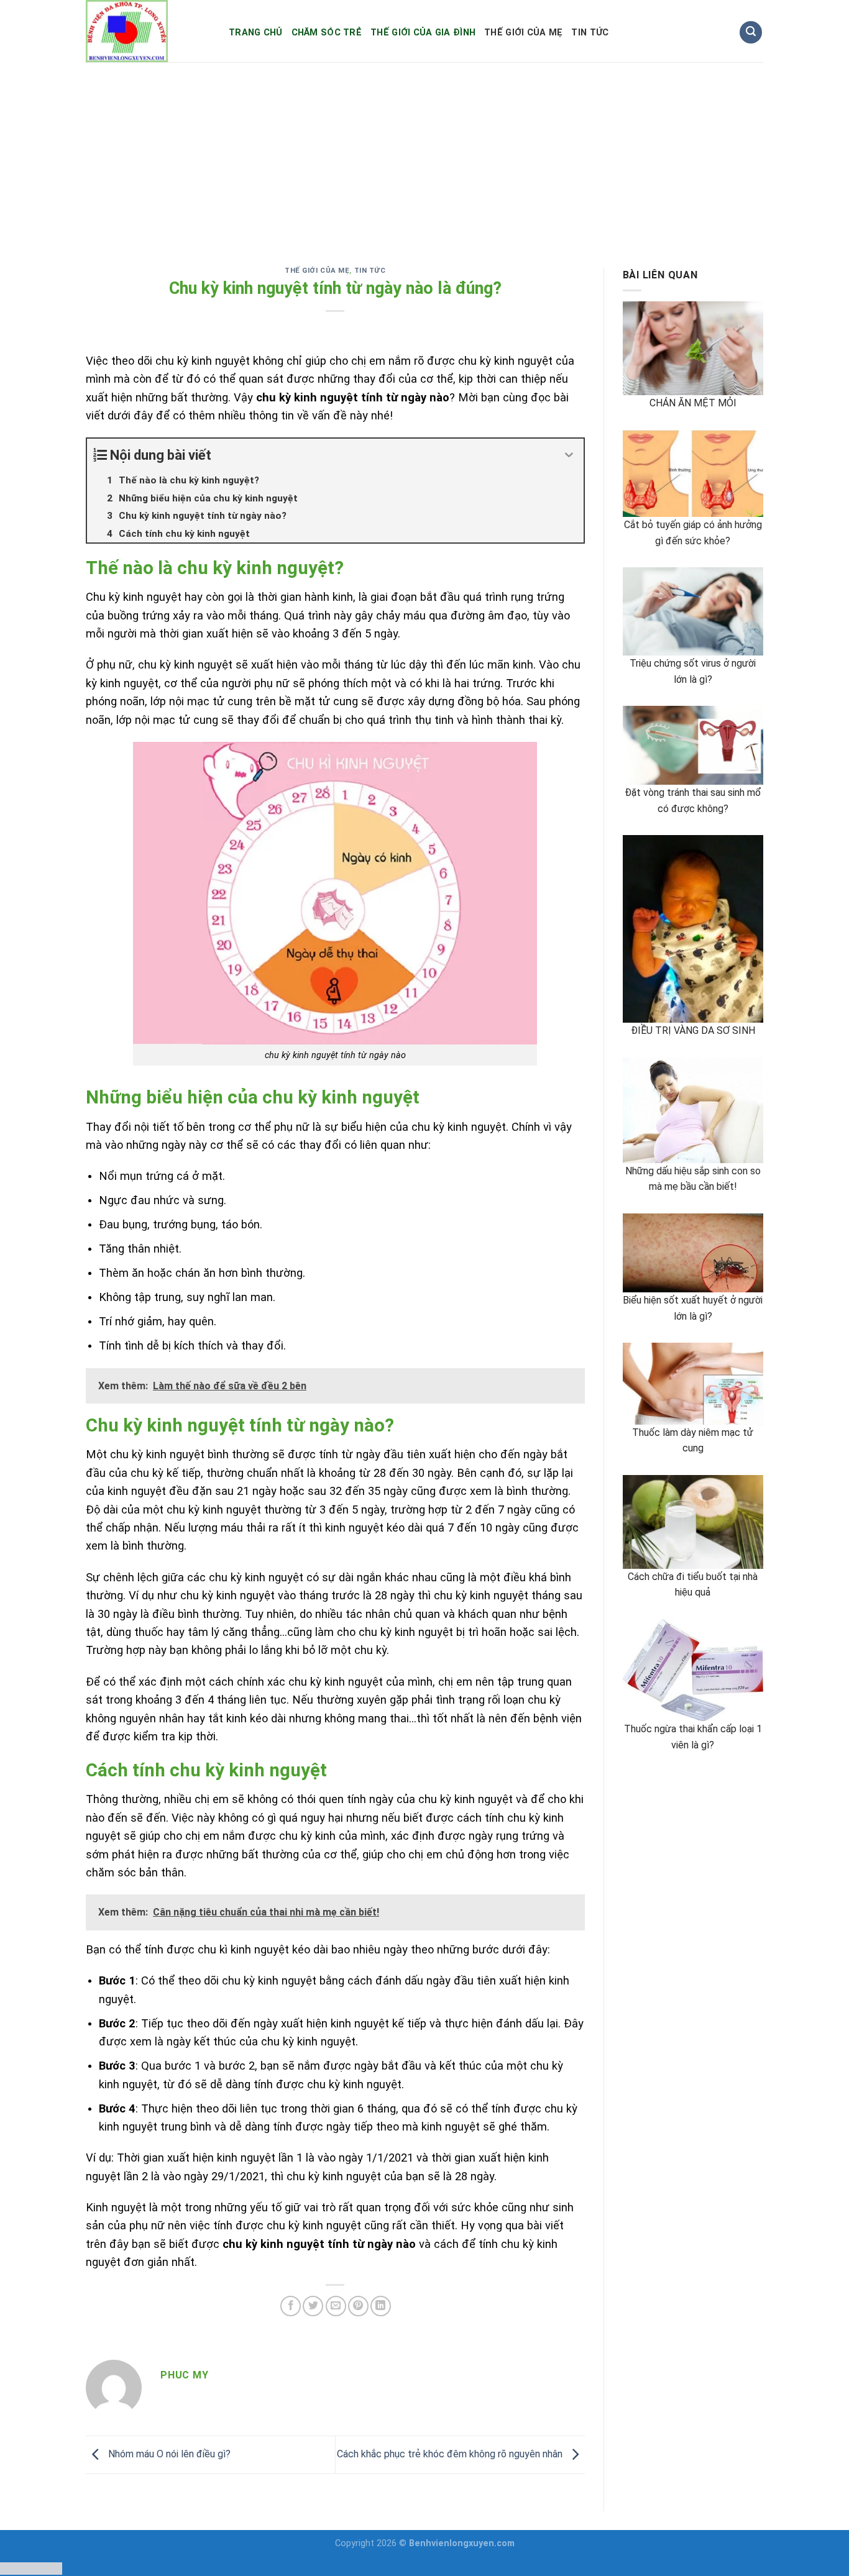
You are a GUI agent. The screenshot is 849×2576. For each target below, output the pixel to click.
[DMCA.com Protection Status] (31, 2568)
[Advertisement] (424, 155)
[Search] (751, 33)
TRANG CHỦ (256, 33)
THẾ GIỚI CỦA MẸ (523, 33)
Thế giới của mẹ (317, 271)
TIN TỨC (590, 33)
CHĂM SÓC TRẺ (327, 33)
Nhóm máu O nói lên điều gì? (168, 2454)
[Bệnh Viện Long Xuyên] (148, 31)
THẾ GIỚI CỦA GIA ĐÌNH (423, 33)
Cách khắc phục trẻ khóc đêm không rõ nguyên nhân (451, 2454)
